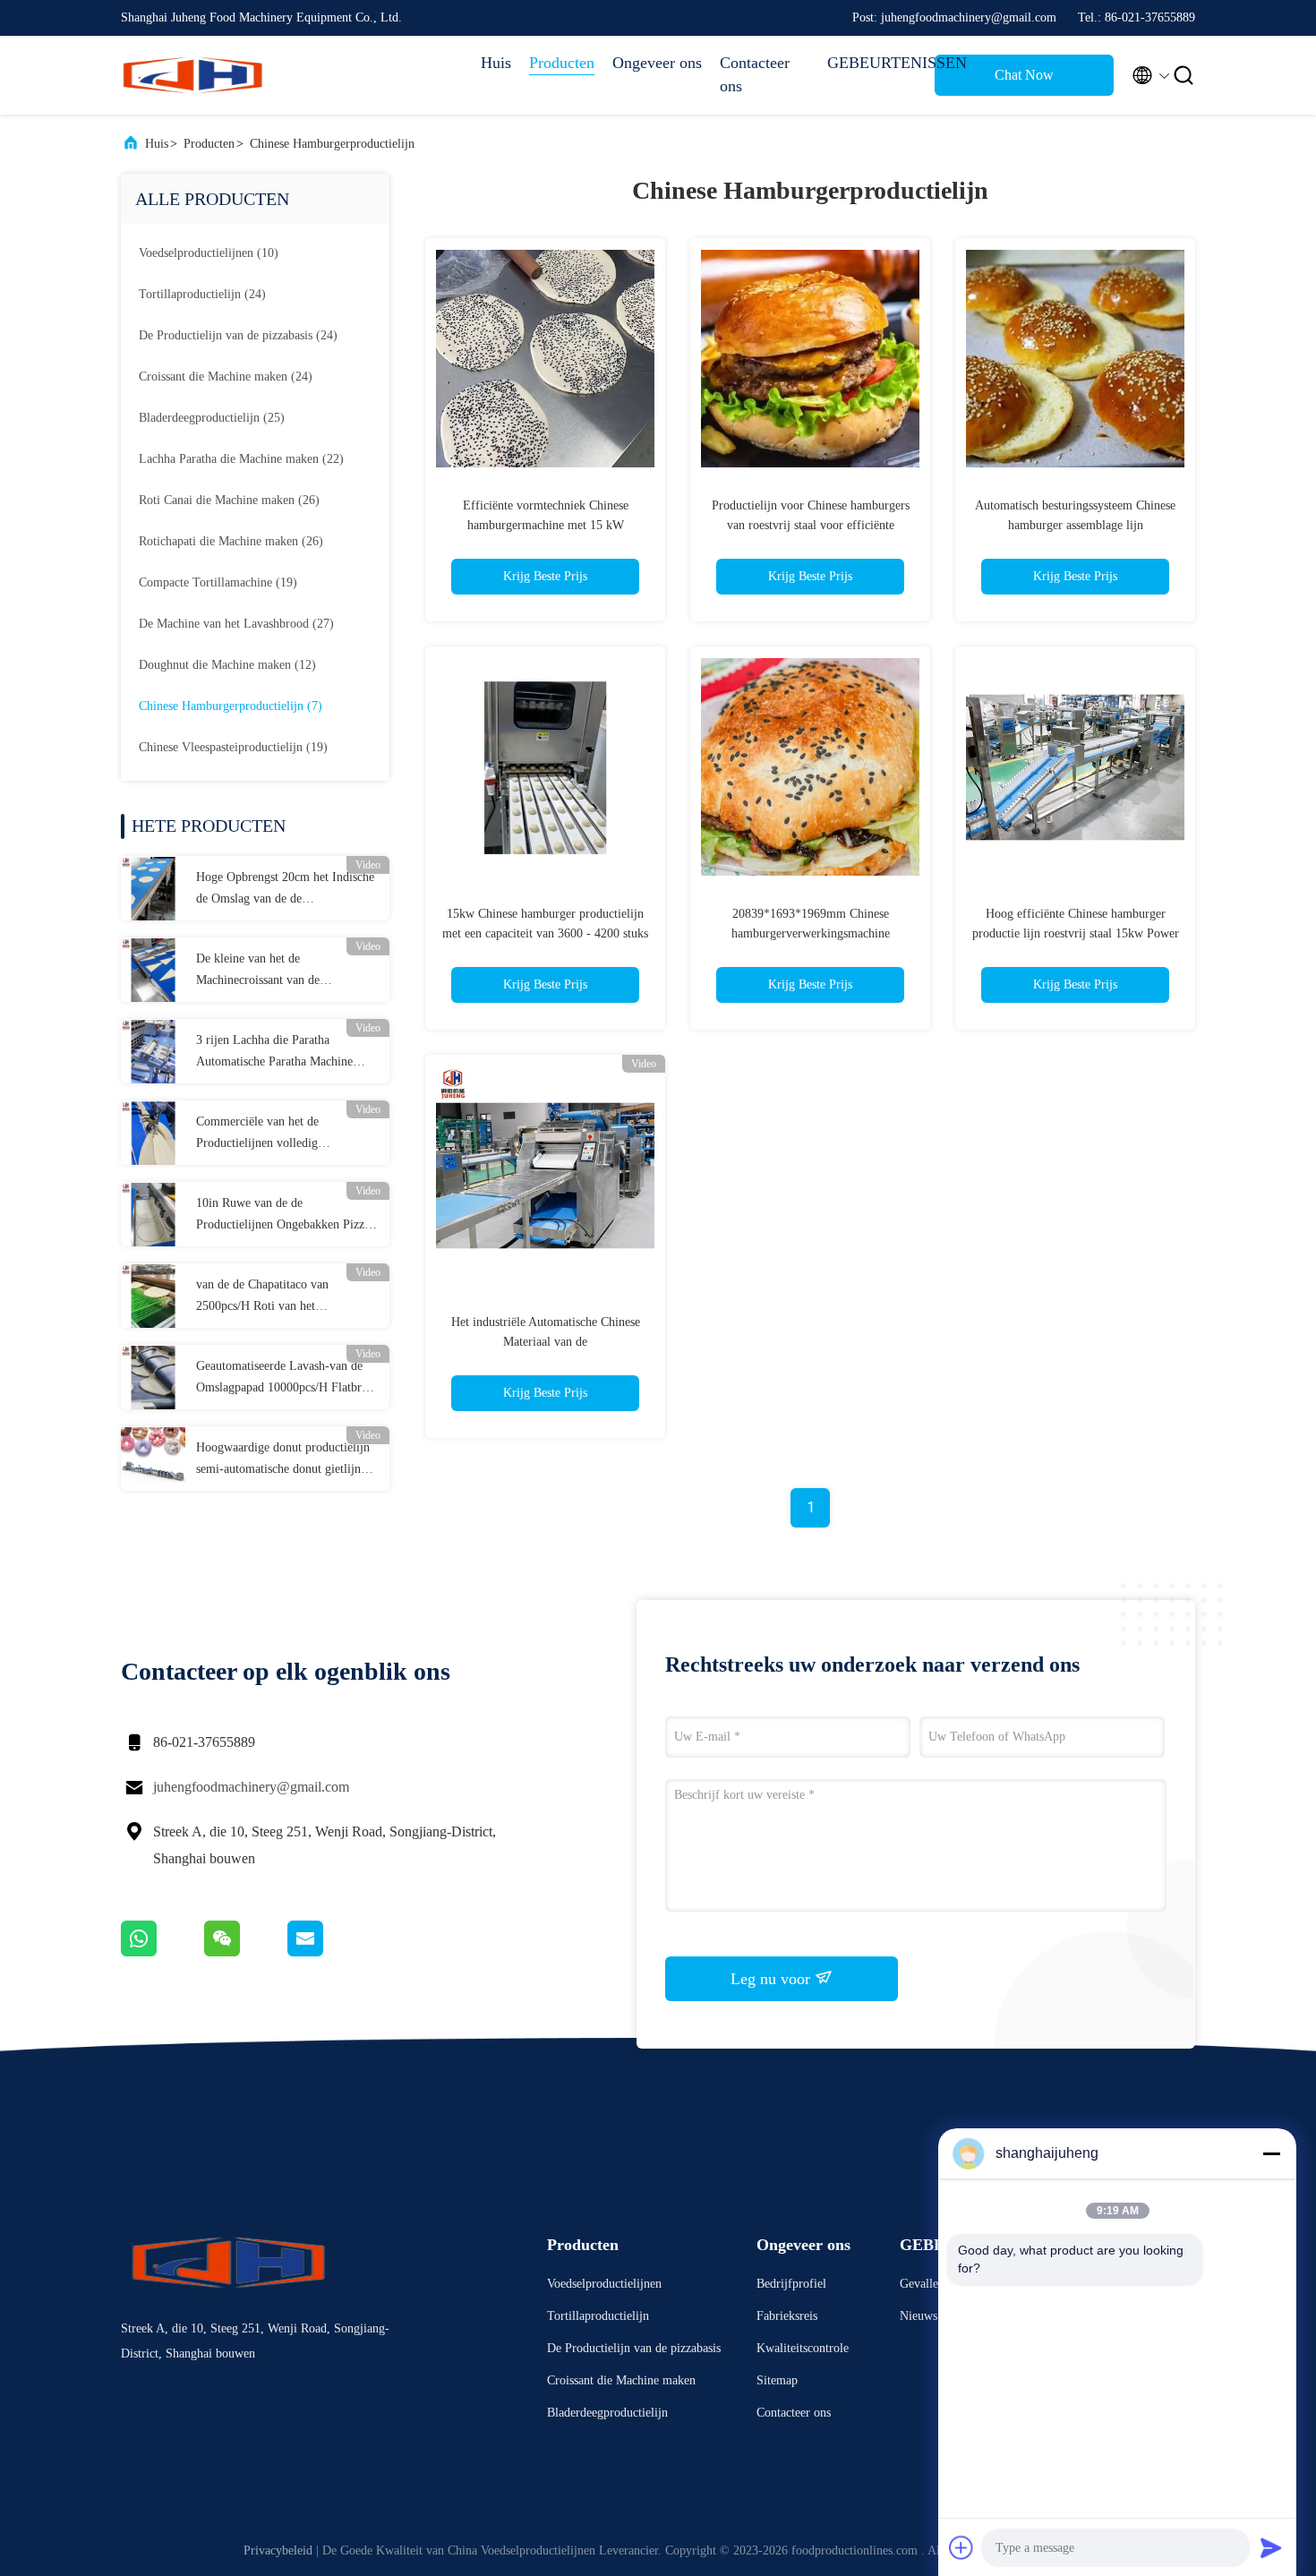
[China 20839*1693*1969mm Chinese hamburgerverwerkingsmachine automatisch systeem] (810, 766)
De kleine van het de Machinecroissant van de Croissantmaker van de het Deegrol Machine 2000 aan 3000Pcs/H (285, 971)
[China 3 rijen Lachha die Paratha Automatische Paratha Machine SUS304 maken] (153, 1051)
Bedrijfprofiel (791, 2284)
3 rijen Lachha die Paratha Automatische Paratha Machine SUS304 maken (274, 1053)
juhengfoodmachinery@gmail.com (251, 1787)
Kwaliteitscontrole (803, 2348)
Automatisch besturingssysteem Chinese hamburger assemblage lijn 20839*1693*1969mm (1075, 525)
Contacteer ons (755, 74)
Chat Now (1024, 75)
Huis (496, 63)
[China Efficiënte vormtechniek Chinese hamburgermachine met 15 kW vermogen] (545, 358)
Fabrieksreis (787, 2316)
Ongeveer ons (657, 63)
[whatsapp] (162, 1952)
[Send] (1271, 2547)
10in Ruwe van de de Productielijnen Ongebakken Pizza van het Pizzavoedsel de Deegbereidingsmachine (283, 1216)
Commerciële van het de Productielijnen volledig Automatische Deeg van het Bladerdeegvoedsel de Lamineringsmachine (265, 1134)
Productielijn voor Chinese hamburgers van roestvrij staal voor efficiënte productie (811, 525)
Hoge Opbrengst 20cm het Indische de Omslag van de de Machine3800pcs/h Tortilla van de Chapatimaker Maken (285, 890)
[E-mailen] (328, 1952)
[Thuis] (192, 75)
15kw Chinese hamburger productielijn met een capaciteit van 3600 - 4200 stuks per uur (545, 933)
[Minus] (1271, 2153)
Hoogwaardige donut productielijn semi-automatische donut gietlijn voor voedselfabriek (283, 1460)
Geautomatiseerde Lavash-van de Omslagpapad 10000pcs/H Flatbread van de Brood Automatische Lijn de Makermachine (287, 1379)
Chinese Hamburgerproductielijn (332, 144)
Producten (562, 63)
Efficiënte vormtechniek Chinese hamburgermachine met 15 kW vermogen (546, 525)
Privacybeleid (278, 2550)
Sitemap (777, 2380)
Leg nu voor (773, 1979)
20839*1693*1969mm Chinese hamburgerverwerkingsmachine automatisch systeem (811, 933)
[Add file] (961, 2547)
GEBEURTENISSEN (872, 63)
